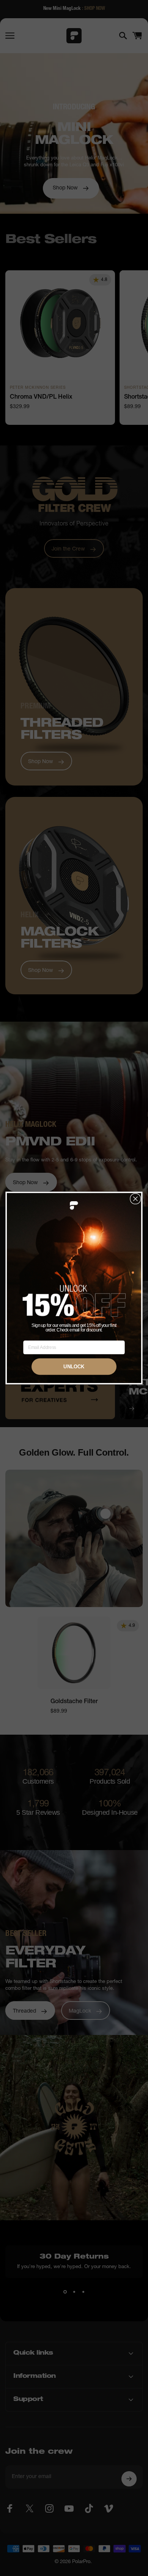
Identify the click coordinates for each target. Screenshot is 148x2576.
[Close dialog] (135, 1199)
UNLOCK (74, 1366)
